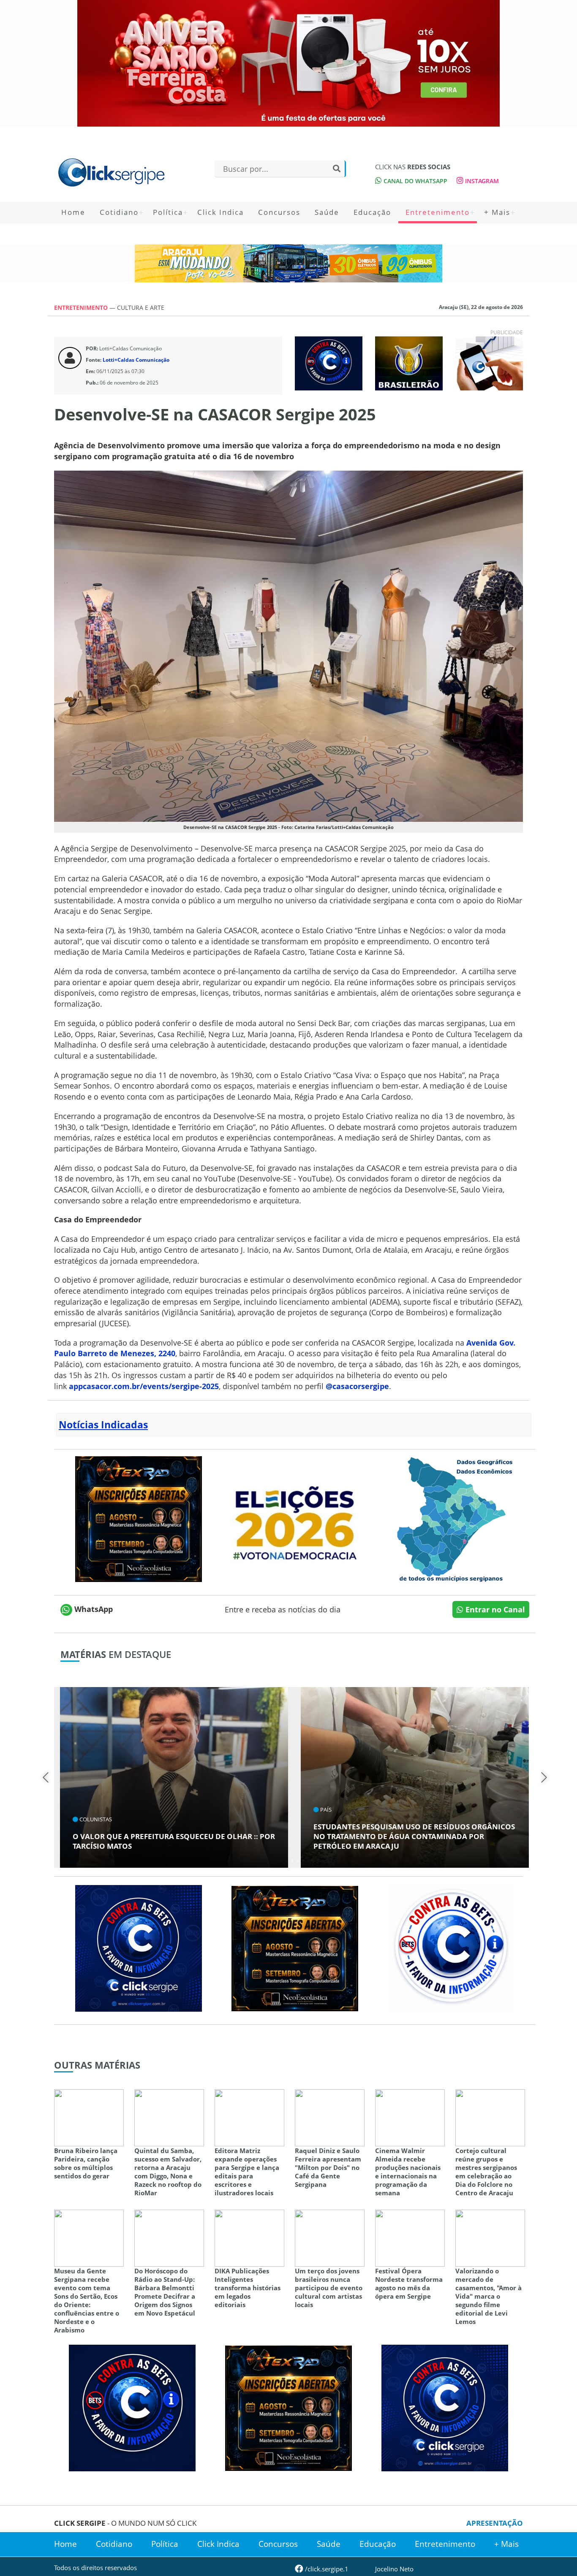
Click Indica (220, 212)
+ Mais (497, 212)
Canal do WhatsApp (415, 181)
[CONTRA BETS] (132, 2407)
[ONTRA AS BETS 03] (139, 1948)
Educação (372, 212)
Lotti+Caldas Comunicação (136, 360)
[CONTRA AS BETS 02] (451, 1948)
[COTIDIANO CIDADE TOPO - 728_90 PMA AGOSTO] (288, 263)
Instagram (481, 181)
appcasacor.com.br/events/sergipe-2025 (144, 1386)
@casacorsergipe (357, 1386)
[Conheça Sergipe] (451, 1518)
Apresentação (495, 2523)
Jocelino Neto (394, 2569)
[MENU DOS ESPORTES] (409, 363)
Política (168, 212)
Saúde (327, 212)
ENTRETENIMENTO (82, 307)
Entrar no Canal (494, 1609)
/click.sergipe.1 (326, 2569)
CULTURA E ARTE (141, 307)
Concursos (279, 212)
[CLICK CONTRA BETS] (329, 363)
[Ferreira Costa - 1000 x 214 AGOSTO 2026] (288, 63)
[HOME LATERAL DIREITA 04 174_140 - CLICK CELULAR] (489, 363)
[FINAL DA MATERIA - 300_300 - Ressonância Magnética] (139, 1518)
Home (73, 212)
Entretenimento (438, 212)
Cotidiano (119, 212)
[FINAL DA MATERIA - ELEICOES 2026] (295, 1518)
